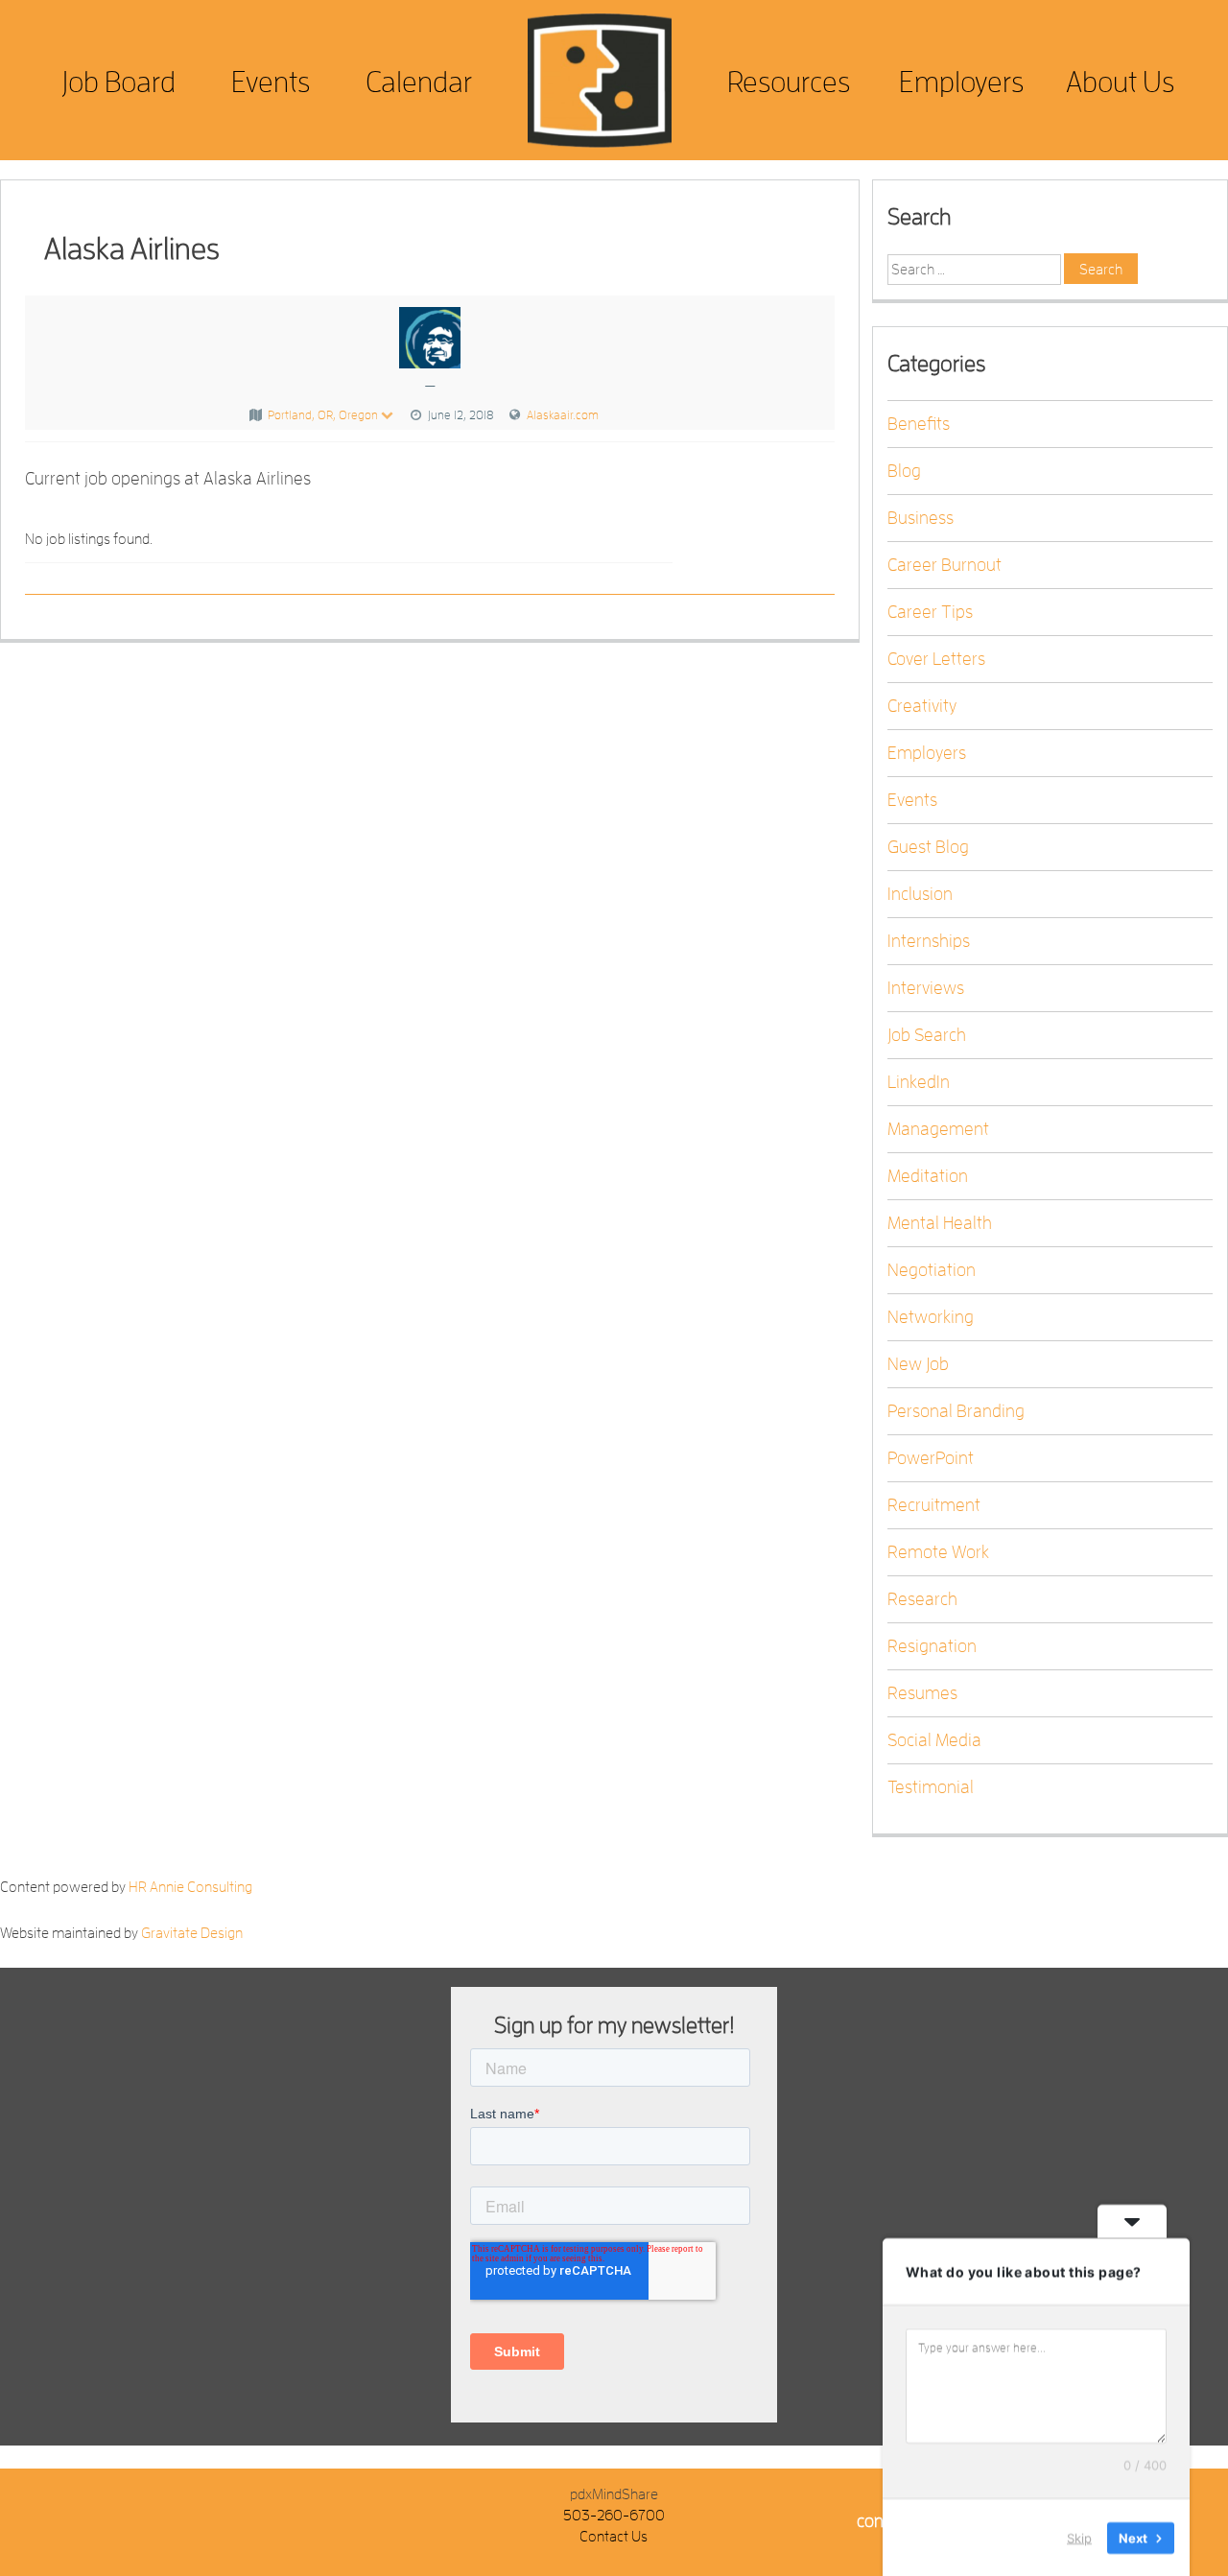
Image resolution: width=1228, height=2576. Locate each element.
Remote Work (938, 1552)
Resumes (922, 1693)
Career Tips (930, 612)
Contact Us (614, 2537)
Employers (961, 82)
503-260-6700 (614, 2516)
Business (921, 518)
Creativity (922, 706)
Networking (931, 1317)
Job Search (927, 1035)
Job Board (118, 82)
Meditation (928, 1176)
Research (922, 1599)
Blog (904, 471)
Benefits (919, 424)
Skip (1079, 2537)
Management (938, 1129)
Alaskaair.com (563, 415)
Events (271, 82)
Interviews (926, 988)
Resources (789, 82)
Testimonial (931, 1787)
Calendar (419, 82)
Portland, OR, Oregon (323, 415)
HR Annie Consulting (190, 1887)
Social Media (934, 1740)
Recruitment (934, 1505)
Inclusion (920, 894)
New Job (918, 1364)
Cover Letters (936, 659)
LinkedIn (919, 1082)
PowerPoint (931, 1458)
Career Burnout (945, 565)
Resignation (932, 1646)
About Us (1120, 82)
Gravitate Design (192, 1933)
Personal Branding (956, 1411)
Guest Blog (928, 847)
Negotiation (932, 1270)
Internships (929, 941)
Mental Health (940, 1223)
